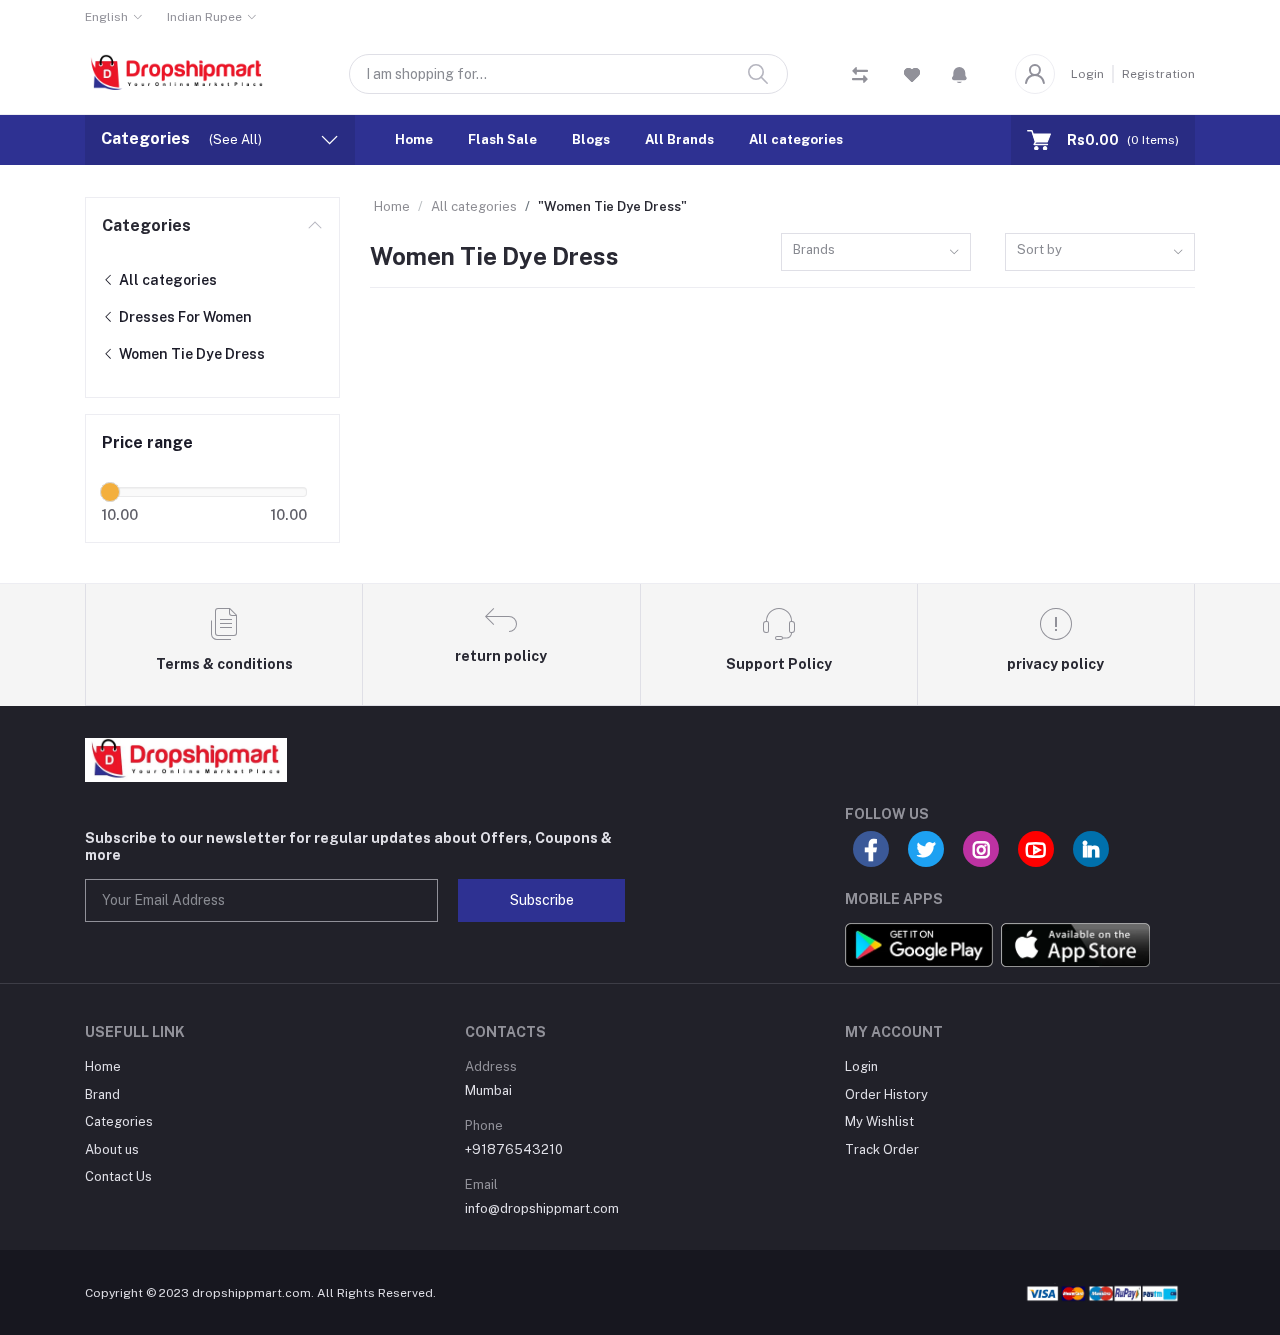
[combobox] (876, 252)
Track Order (882, 1149)
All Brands (679, 139)
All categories (796, 139)
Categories (146, 225)
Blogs (591, 139)
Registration (1158, 74)
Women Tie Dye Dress (190, 354)
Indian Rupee (204, 17)
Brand (102, 1094)
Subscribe (542, 900)
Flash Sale (502, 139)
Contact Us (118, 1176)
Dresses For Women (184, 317)
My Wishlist (879, 1121)
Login (1087, 74)
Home (414, 139)
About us (112, 1149)
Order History (886, 1094)
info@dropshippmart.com (542, 1208)
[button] (959, 74)
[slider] (110, 492)
